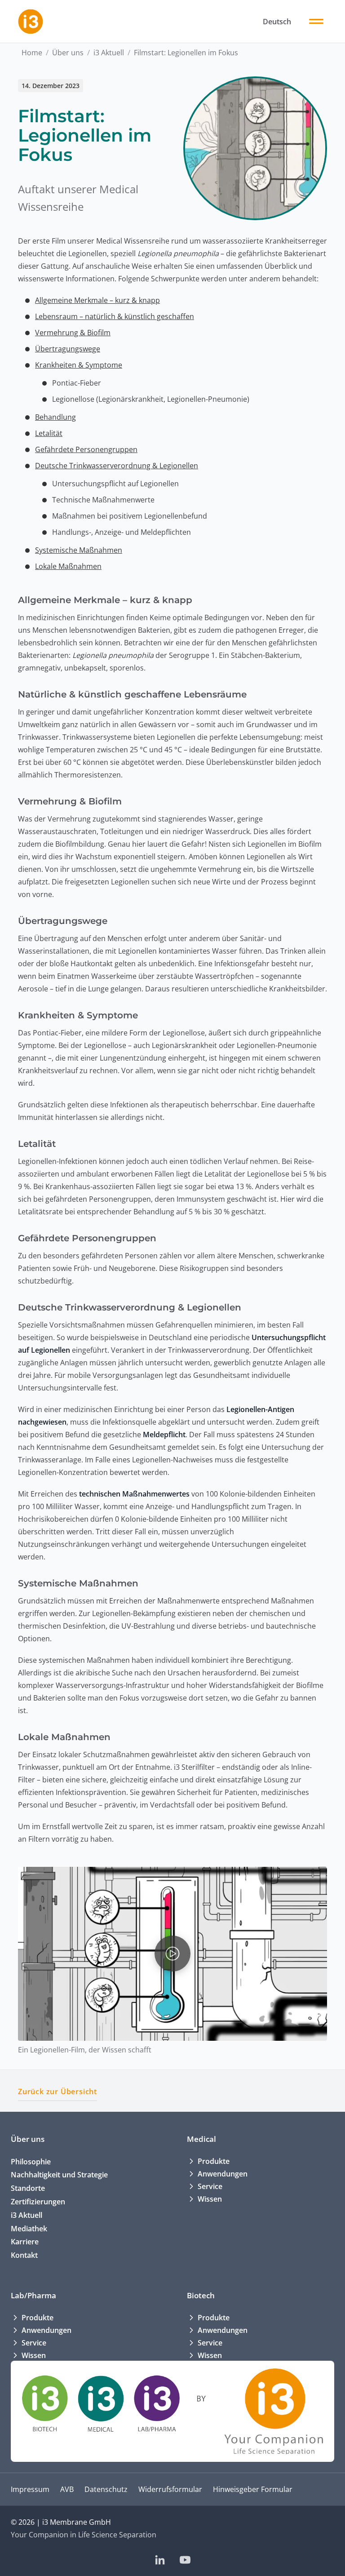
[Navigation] (316, 22)
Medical (201, 2139)
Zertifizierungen (38, 2202)
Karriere (25, 2242)
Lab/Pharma (33, 2295)
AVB (67, 2489)
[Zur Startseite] (31, 22)
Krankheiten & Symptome (79, 365)
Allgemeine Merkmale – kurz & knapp (97, 300)
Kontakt (24, 2255)
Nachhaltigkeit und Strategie (59, 2175)
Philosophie (31, 2162)
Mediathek (29, 2229)
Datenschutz (106, 2489)
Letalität (49, 433)
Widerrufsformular (170, 2489)
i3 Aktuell (109, 53)
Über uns (68, 53)
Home (32, 53)
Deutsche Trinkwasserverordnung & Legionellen (117, 466)
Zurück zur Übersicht (57, 2092)
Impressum (30, 2489)
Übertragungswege (68, 349)
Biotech (201, 2295)
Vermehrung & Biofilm (73, 333)
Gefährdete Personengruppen (86, 449)
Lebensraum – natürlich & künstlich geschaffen (115, 316)
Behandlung (55, 417)
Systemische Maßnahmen (79, 550)
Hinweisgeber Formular (253, 2489)
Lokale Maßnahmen (68, 566)
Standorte (28, 2188)
